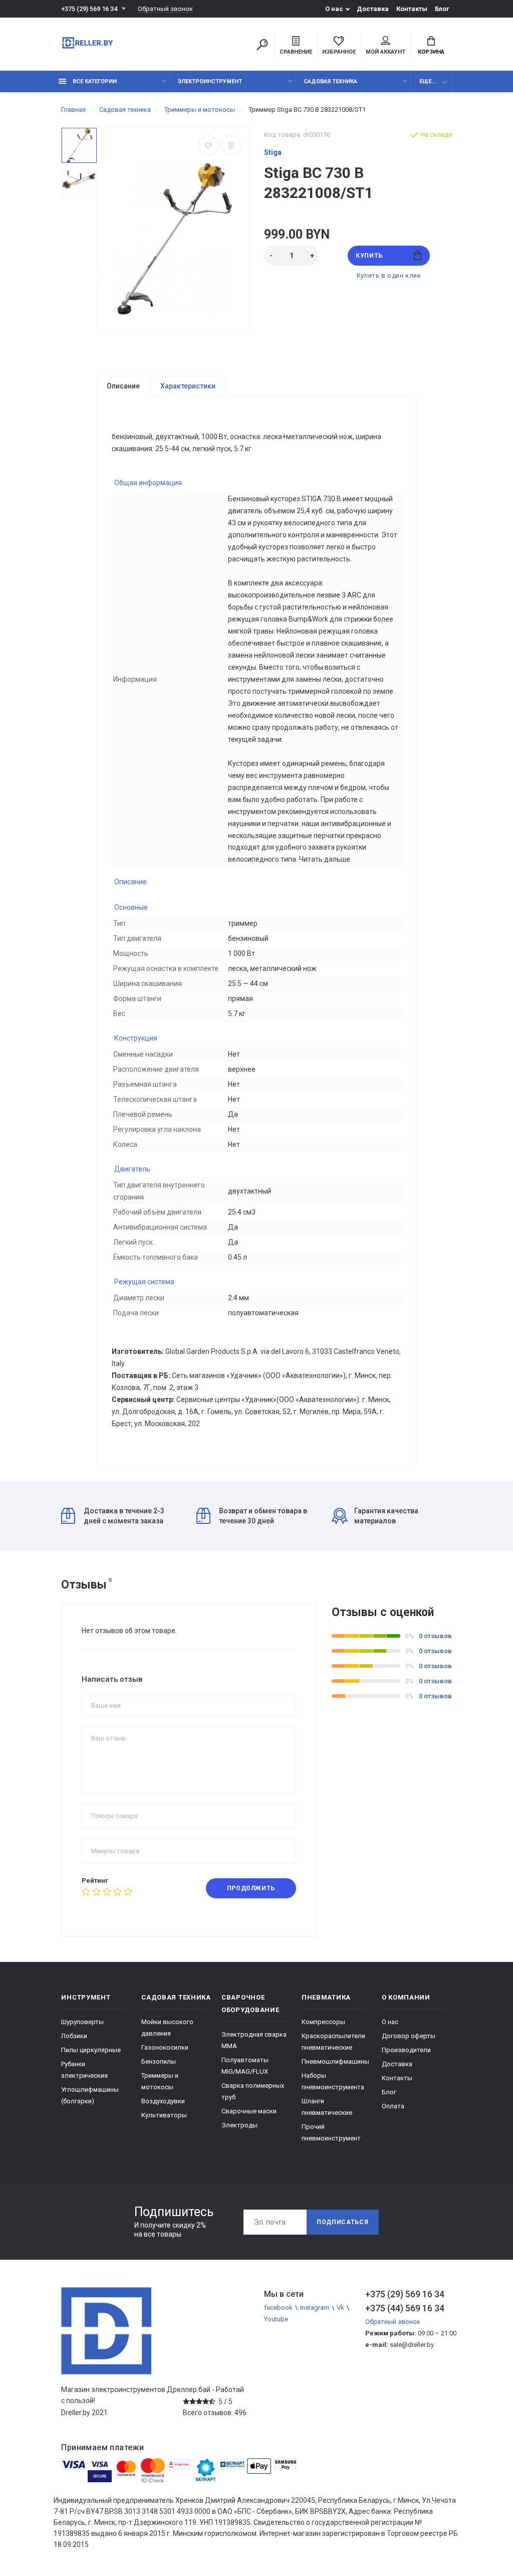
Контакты (412, 9)
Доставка (373, 9)
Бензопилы (159, 2061)
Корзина (431, 52)
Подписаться (343, 2222)
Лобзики (74, 2036)
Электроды (239, 2125)
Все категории (94, 81)
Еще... (428, 81)
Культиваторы (164, 2115)
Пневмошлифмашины (335, 2061)
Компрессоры (323, 2022)
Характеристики (188, 386)
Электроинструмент (210, 81)
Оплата (393, 2106)
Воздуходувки (163, 2101)
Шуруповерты (82, 2022)
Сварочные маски (249, 2111)
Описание (123, 386)
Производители (406, 2050)
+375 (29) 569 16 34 (89, 9)
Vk (340, 2308)
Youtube (276, 2319)
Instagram (315, 2308)
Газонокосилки (165, 2047)
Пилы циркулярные (91, 2050)
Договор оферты (409, 2036)
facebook (278, 2308)
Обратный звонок (165, 9)
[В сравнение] (231, 145)
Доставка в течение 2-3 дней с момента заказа (124, 1516)
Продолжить (251, 1888)
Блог (442, 9)
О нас (334, 9)
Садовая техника (330, 81)
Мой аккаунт (386, 52)
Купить (369, 256)
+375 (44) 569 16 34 (405, 2308)
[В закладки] (208, 145)
